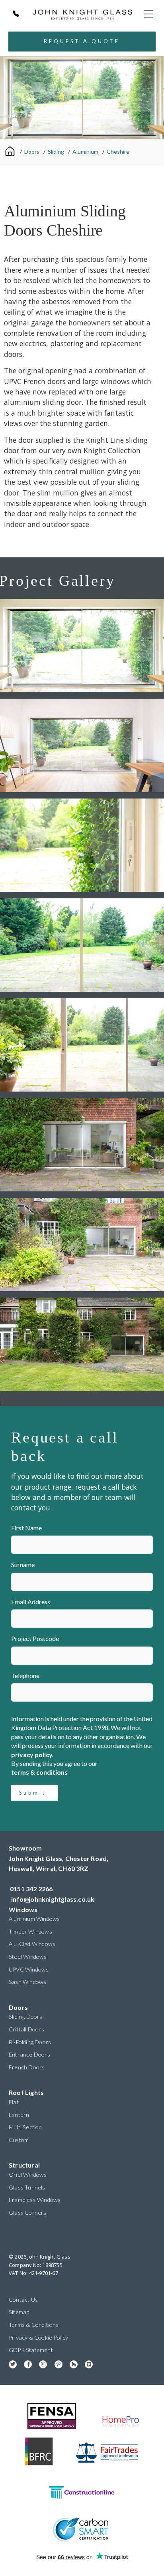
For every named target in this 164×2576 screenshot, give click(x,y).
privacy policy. (32, 1755)
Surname (23, 1564)
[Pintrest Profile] (56, 2363)
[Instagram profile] (40, 2363)
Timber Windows (30, 1931)
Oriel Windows (28, 2175)
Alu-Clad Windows (32, 1944)
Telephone (25, 1675)
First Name (26, 1528)
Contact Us (23, 2300)
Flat (14, 2102)
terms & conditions (39, 1772)
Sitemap (19, 2312)
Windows (23, 1909)
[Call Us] (16, 14)
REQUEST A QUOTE (82, 41)
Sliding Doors (26, 2016)
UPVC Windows (29, 1969)
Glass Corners (28, 2212)
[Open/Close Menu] (148, 14)
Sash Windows (27, 1982)
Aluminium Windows (34, 1919)
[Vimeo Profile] (86, 2363)
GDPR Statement (31, 2350)
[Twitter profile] (10, 2363)
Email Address (31, 1602)
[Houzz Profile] (71, 2363)
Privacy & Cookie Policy (39, 2337)
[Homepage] (11, 151)
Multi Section (25, 2127)
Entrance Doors (29, 2054)
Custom (19, 2140)
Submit (33, 1793)
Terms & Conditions (34, 2325)
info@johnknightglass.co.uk (53, 1899)
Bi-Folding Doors (30, 2042)
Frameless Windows (35, 2200)
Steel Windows (28, 1957)
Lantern (19, 2115)
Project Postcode (35, 1638)
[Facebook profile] (25, 2363)
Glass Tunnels (27, 2187)
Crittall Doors (26, 2029)
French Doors (27, 2067)
